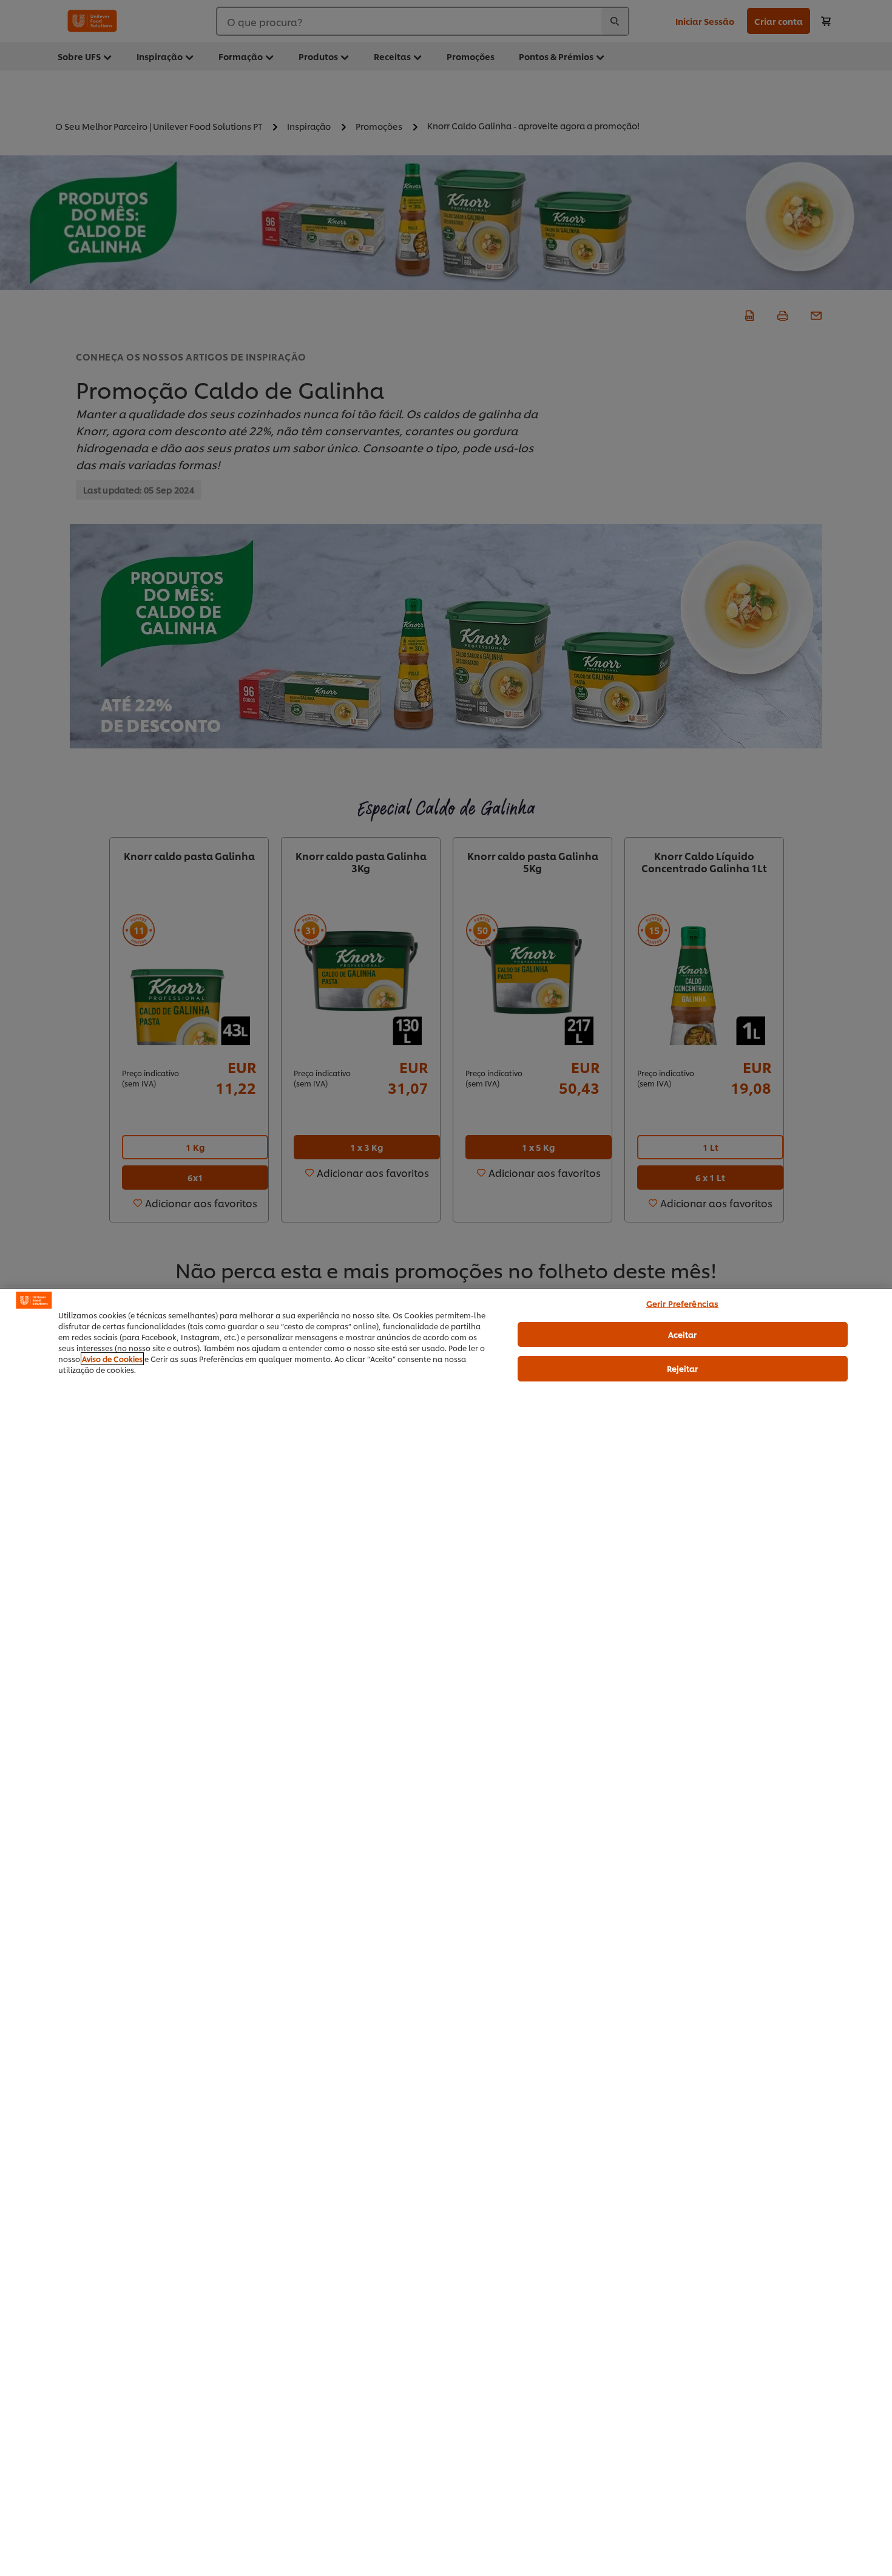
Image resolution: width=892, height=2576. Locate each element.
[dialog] (446, 1932)
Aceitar (683, 1334)
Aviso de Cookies (112, 1359)
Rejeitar (683, 1368)
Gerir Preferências (682, 1303)
